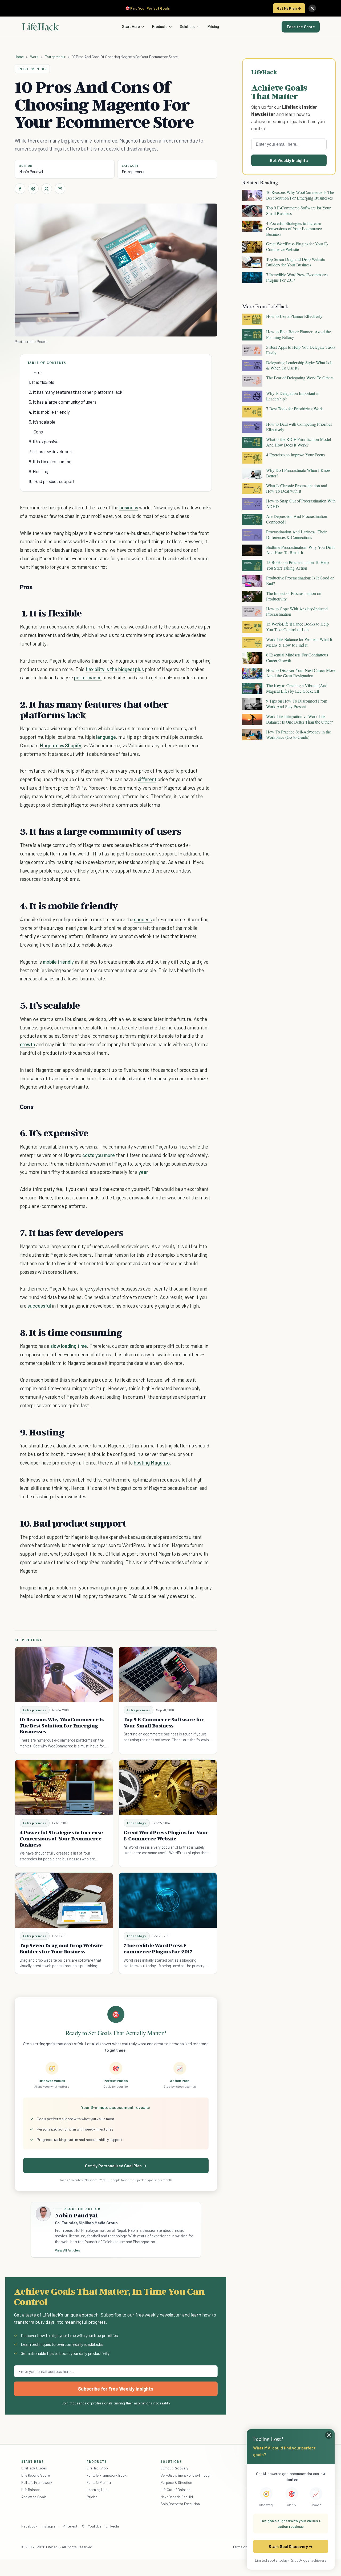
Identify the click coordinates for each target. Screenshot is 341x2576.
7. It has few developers (51, 451)
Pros (38, 372)
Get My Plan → (289, 8)
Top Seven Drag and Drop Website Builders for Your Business (61, 1948)
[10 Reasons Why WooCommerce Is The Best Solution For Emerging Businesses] (64, 1674)
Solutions (188, 26)
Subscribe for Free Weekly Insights (116, 2389)
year (143, 1172)
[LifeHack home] (40, 27)
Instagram (50, 2526)
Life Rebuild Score (35, 2475)
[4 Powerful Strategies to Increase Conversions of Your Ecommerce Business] (64, 1787)
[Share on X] (47, 189)
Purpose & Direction (176, 2482)
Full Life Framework (37, 2482)
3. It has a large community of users (63, 402)
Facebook (29, 2526)
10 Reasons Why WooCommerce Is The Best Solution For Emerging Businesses (62, 1726)
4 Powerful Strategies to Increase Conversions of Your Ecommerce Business (61, 1839)
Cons (38, 432)
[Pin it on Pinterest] (33, 189)
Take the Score (301, 27)
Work (34, 57)
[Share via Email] (60, 189)
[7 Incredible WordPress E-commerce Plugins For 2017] (168, 1900)
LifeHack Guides (34, 2468)
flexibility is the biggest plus (115, 669)
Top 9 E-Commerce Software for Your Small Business (164, 1723)
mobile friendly (58, 962)
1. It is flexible (42, 382)
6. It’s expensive (44, 441)
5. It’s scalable (42, 422)
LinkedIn (112, 2526)
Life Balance (31, 2490)
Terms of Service (246, 2547)
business (129, 507)
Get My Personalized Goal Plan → (116, 2166)
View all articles (68, 2250)
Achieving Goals (34, 2497)
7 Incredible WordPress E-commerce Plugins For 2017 (158, 1948)
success (143, 919)
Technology (137, 1823)
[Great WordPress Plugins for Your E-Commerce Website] (168, 1787)
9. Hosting (38, 471)
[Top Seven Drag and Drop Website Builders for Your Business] (64, 1900)
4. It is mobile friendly (49, 412)
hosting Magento (152, 1463)
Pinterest (70, 2526)
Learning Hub (97, 2490)
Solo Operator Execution (180, 2504)
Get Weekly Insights (289, 160)
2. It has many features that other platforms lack (76, 392)
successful (39, 1306)
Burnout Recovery (174, 2468)
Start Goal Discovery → (291, 2546)
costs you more (99, 1155)
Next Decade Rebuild (177, 2497)
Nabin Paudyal (31, 172)
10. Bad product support (52, 481)
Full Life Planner (99, 2482)
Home (19, 57)
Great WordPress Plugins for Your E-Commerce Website (166, 1835)
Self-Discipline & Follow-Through (186, 2475)
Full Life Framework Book (107, 2475)
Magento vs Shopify (60, 745)
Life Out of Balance (175, 2490)
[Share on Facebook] (20, 189)
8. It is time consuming (50, 461)
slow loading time (69, 1346)
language (106, 737)
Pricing (213, 26)
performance (88, 677)
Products (160, 26)
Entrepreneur (55, 57)
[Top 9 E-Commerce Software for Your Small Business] (168, 1674)
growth (28, 1044)
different (147, 779)
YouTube (95, 2526)
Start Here (131, 26)
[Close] (312, 8)
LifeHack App (97, 2468)
